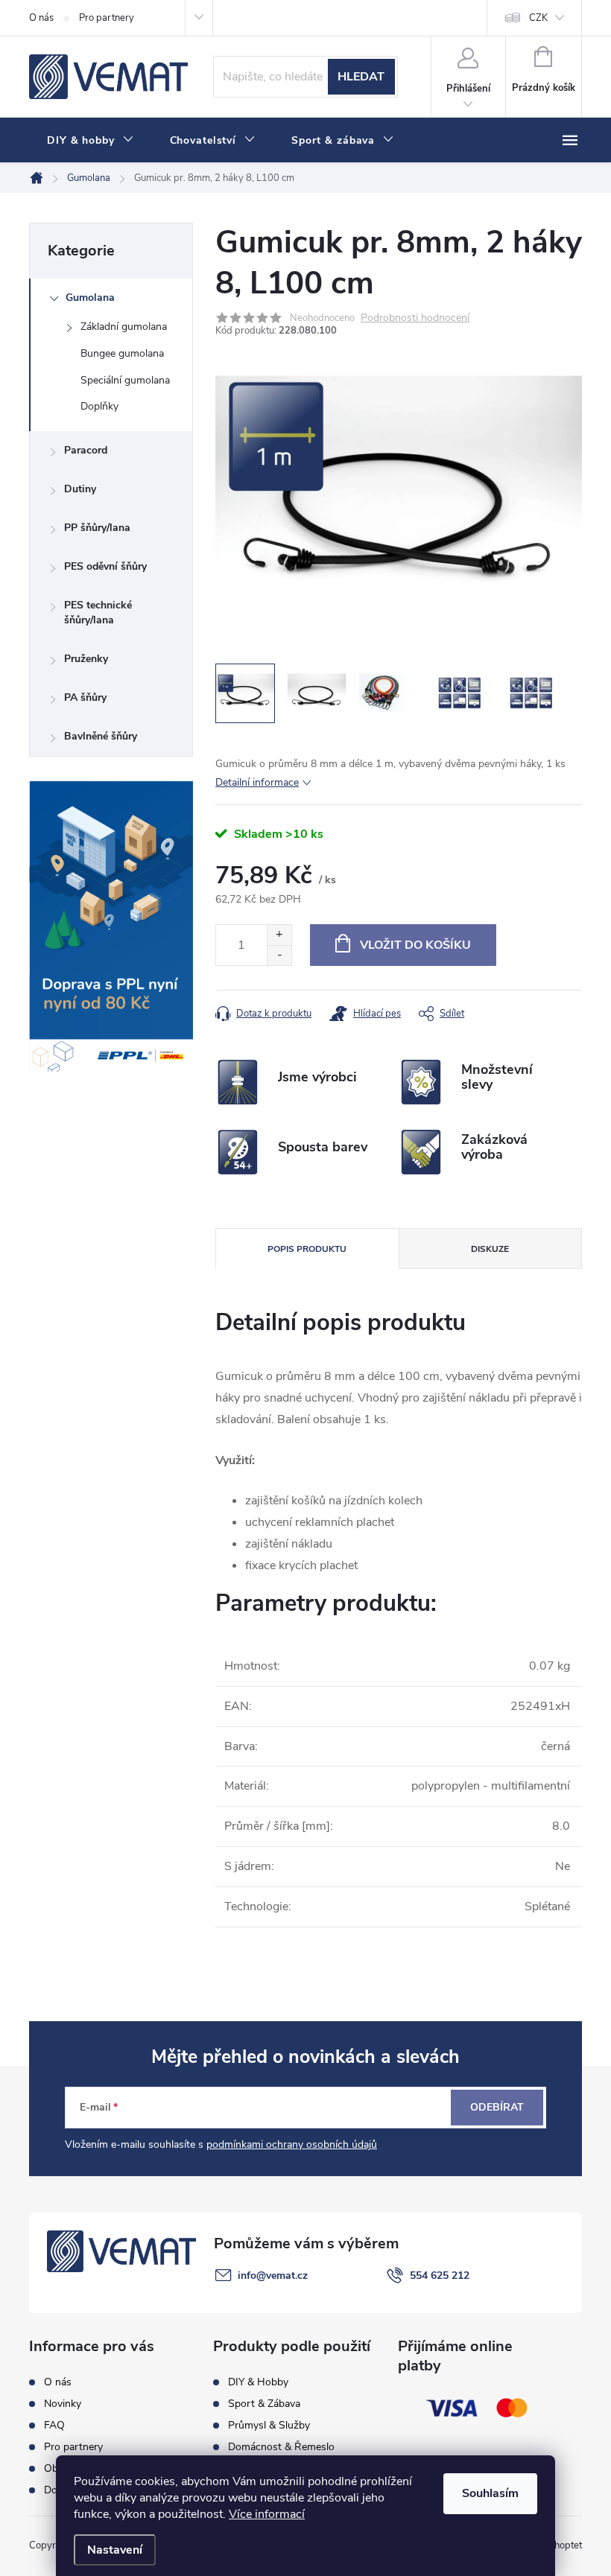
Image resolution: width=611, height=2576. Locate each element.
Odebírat (497, 2107)
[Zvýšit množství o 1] (279, 935)
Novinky (63, 2404)
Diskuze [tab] (490, 1249)
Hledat (361, 77)
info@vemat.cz (273, 2276)
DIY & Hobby (258, 2382)
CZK (538, 18)
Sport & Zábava (264, 2404)
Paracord (86, 450)
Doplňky (99, 406)
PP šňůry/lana (97, 528)
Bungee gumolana (122, 353)
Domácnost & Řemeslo (281, 2447)
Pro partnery (107, 18)
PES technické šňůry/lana (98, 613)
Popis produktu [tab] (307, 1249)
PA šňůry (85, 697)
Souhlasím (490, 2493)
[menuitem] (91, 141)
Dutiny (80, 489)
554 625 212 (440, 2276)
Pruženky (86, 659)
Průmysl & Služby (269, 2426)
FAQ (54, 2426)
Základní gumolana (124, 327)
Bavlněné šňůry (101, 736)
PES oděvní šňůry (105, 566)
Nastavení (115, 2550)
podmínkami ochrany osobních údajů (292, 2144)
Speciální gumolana (125, 380)
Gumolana (90, 298)
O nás (41, 18)
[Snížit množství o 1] (279, 955)
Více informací (267, 2514)
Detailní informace (257, 782)
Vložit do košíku (415, 945)
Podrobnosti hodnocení (415, 318)
